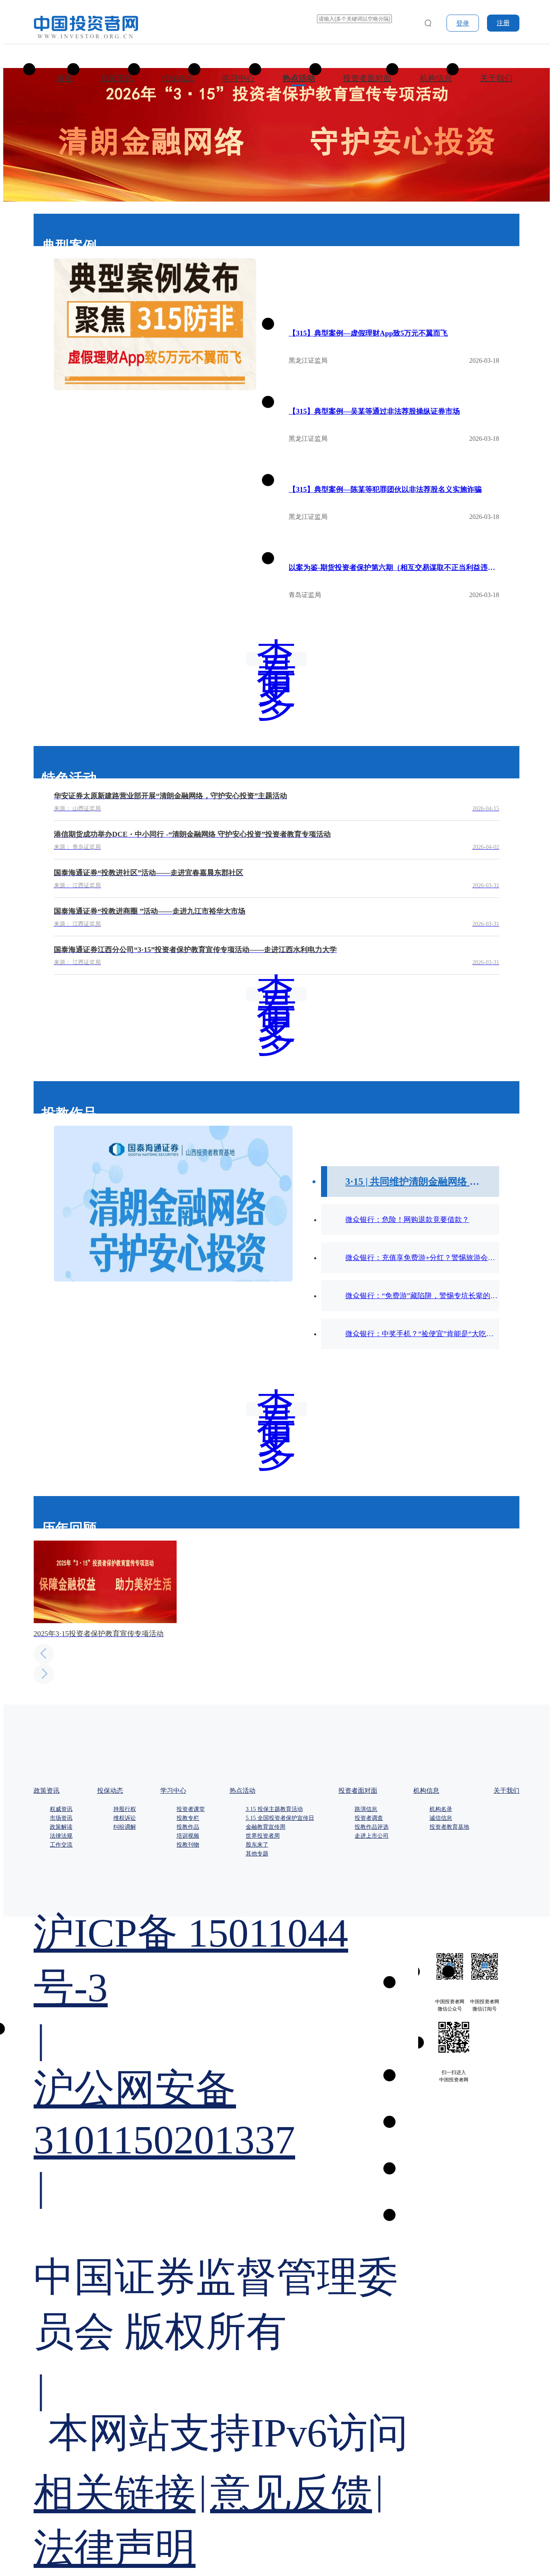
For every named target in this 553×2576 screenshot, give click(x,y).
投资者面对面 (367, 78)
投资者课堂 (191, 1809)
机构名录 (441, 1809)
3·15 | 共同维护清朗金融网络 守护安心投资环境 (416, 1182)
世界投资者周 (263, 1836)
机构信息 (436, 78)
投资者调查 (369, 1818)
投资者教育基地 (449, 1827)
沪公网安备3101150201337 (164, 2114)
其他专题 (257, 1854)
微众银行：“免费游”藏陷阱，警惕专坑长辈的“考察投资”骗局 (422, 1296)
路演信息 (366, 1809)
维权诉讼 (125, 1818)
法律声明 (115, 2548)
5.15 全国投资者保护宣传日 (280, 1818)
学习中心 (238, 78)
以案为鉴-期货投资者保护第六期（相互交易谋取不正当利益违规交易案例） (394, 567)
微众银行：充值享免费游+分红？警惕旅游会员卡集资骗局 (422, 1258)
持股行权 (125, 1809)
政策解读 (61, 1827)
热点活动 (299, 78)
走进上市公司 (372, 1836)
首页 (65, 78)
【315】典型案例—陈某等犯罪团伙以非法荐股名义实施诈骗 (385, 489)
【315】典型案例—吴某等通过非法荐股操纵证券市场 (374, 411)
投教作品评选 (372, 1827)
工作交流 (61, 1845)
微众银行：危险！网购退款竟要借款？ (407, 1220)
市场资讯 (61, 1818)
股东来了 (257, 1845)
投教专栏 (188, 1818)
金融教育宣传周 (266, 1827)
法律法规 (61, 1836)
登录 (463, 23)
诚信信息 (441, 1818)
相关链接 (115, 2494)
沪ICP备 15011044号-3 (191, 1960)
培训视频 (188, 1836)
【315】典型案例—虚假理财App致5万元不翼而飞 (368, 333)
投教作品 (188, 1827)
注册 (503, 23)
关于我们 (496, 78)
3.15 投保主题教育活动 (274, 1809)
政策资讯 (117, 78)
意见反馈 (291, 2494)
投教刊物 (188, 1845)
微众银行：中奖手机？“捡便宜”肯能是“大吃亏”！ (422, 1334)
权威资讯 (61, 1809)
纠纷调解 (125, 1827)
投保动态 (178, 78)
